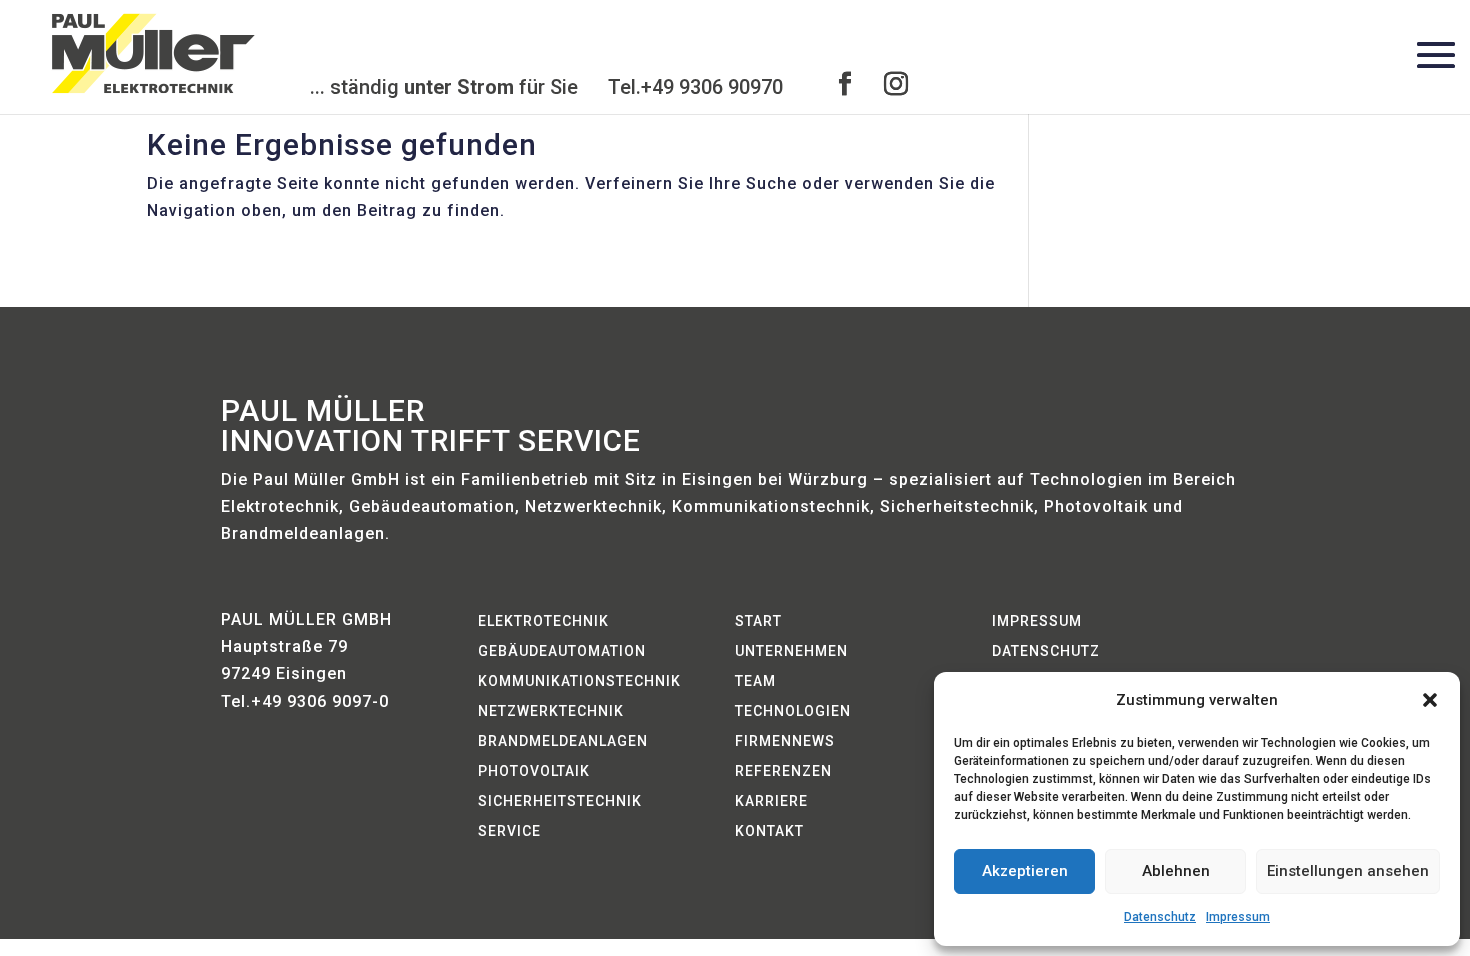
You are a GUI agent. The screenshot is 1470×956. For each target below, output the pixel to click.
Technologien (793, 711)
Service (509, 831)
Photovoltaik (534, 771)
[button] (1430, 700)
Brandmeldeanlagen (563, 741)
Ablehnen (1176, 871)
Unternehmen (791, 651)
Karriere (771, 801)
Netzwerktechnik (551, 711)
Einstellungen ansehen (1348, 871)
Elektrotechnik (543, 621)
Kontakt (769, 831)
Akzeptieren (1025, 871)
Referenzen (783, 771)
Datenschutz (1160, 917)
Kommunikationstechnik (579, 681)
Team (755, 681)
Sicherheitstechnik (560, 801)
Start (758, 621)
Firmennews (785, 741)
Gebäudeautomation (562, 651)
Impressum (1238, 917)
